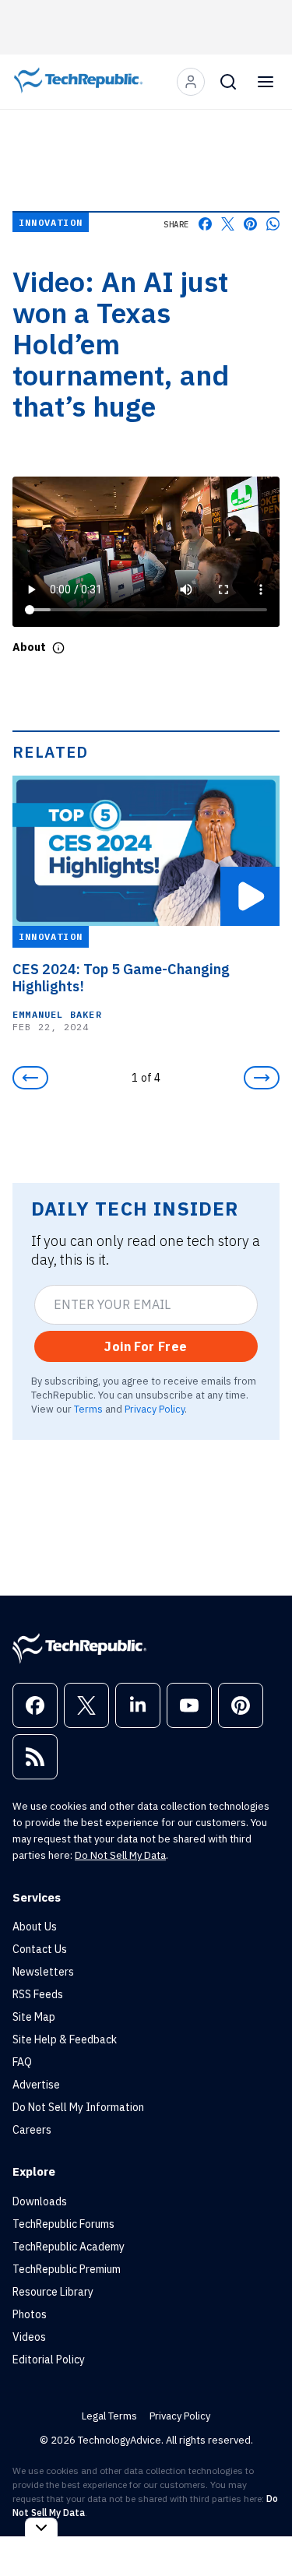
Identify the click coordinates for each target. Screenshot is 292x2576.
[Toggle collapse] (41, 2527)
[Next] (262, 1078)
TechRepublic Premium (67, 2269)
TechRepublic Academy (69, 2247)
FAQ (22, 2062)
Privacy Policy (155, 1409)
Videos (29, 2337)
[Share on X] (228, 224)
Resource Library (53, 2292)
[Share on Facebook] (205, 224)
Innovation (51, 222)
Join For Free (146, 1346)
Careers (32, 2130)
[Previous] (30, 1078)
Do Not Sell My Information (78, 2107)
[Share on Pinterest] (250, 224)
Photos (30, 2314)
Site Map (34, 2017)
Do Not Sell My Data (120, 1855)
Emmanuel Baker (57, 1014)
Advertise (36, 2085)
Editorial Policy (49, 2360)
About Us (35, 1927)
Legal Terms (109, 2416)
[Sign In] (191, 82)
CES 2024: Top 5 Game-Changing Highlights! (121, 978)
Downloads (40, 2201)
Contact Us (40, 1949)
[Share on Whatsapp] (273, 224)
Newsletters (43, 1972)
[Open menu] (266, 82)
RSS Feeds (38, 1994)
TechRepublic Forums (63, 2224)
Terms (88, 1409)
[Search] (228, 82)
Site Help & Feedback (65, 2039)
